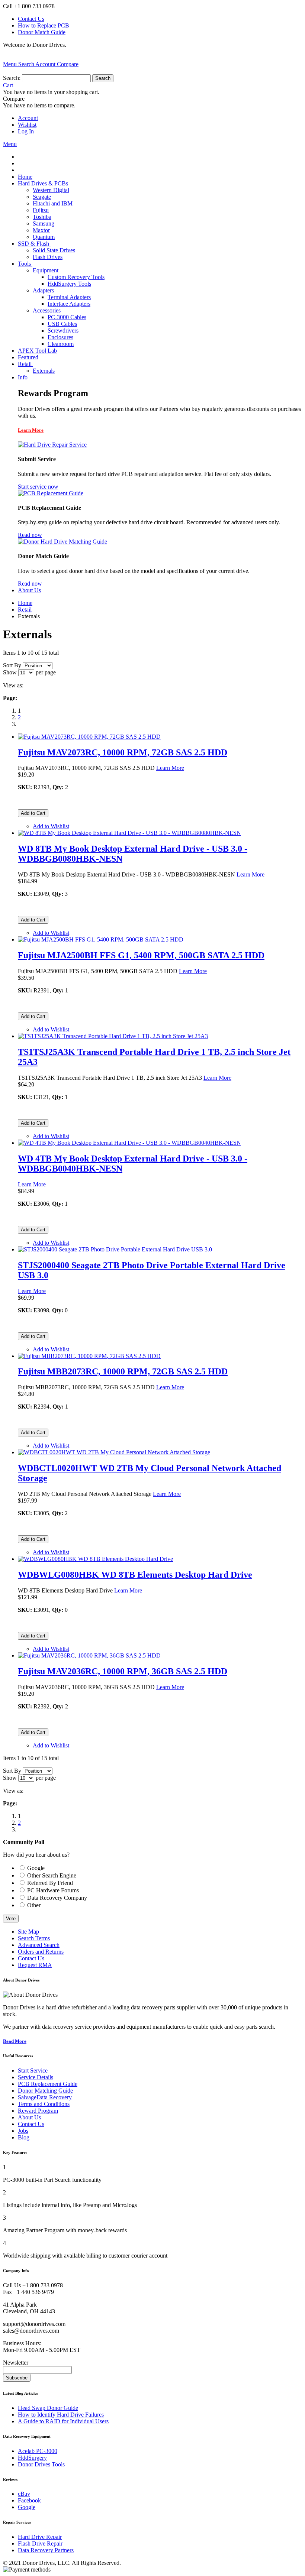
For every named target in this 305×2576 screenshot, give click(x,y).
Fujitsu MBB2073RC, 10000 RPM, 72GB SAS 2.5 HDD (123, 1371)
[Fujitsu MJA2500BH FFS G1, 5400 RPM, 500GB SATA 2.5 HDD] (101, 939)
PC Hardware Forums (53, 1890)
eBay (24, 2494)
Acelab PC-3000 (38, 2451)
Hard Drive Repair (40, 2537)
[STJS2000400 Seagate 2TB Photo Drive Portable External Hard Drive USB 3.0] (115, 1249)
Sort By (12, 665)
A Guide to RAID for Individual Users (63, 2421)
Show (10, 672)
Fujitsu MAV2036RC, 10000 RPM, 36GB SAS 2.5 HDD (123, 1671)
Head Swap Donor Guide (48, 2408)
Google (36, 1868)
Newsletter (16, 2363)
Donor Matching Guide (45, 2091)
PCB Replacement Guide (48, 2084)
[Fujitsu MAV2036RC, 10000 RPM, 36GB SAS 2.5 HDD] (89, 1655)
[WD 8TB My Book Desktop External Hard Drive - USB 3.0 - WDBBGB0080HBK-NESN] (129, 833)
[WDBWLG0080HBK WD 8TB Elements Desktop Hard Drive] (95, 1559)
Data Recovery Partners (46, 2550)
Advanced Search (39, 1945)
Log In (26, 131)
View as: (13, 685)
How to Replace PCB (44, 25)
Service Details (36, 2077)
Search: (12, 78)
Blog (24, 2137)
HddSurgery (32, 2458)
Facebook (29, 2500)
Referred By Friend (50, 1883)
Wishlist (27, 125)
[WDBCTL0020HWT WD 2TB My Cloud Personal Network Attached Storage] (114, 1452)
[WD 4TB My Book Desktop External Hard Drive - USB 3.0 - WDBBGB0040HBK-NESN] (129, 1143)
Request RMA (35, 1965)
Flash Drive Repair (40, 2543)
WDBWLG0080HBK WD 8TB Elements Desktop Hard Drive (135, 1575)
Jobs (23, 2131)
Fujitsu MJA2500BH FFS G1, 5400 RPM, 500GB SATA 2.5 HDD (141, 955)
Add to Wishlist (51, 826)
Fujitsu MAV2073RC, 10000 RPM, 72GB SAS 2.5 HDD (123, 752)
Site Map (28, 1932)
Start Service (33, 2070)
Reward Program (38, 2111)
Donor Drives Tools (41, 2464)
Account (28, 118)
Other (34, 1905)
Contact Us (31, 19)
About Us (29, 2117)
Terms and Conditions (44, 2104)
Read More (15, 2041)
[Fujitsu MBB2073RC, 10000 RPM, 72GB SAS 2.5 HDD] (89, 1356)
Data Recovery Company (57, 1898)
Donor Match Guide (42, 32)
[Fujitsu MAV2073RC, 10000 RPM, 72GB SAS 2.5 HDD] (89, 737)
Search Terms (34, 1938)
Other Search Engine (52, 1875)
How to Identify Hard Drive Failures (61, 2415)
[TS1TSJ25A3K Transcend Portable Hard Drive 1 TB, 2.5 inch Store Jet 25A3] (113, 1036)
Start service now (38, 487)
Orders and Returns (41, 1952)
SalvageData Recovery (45, 2097)
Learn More (31, 430)
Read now (30, 535)
